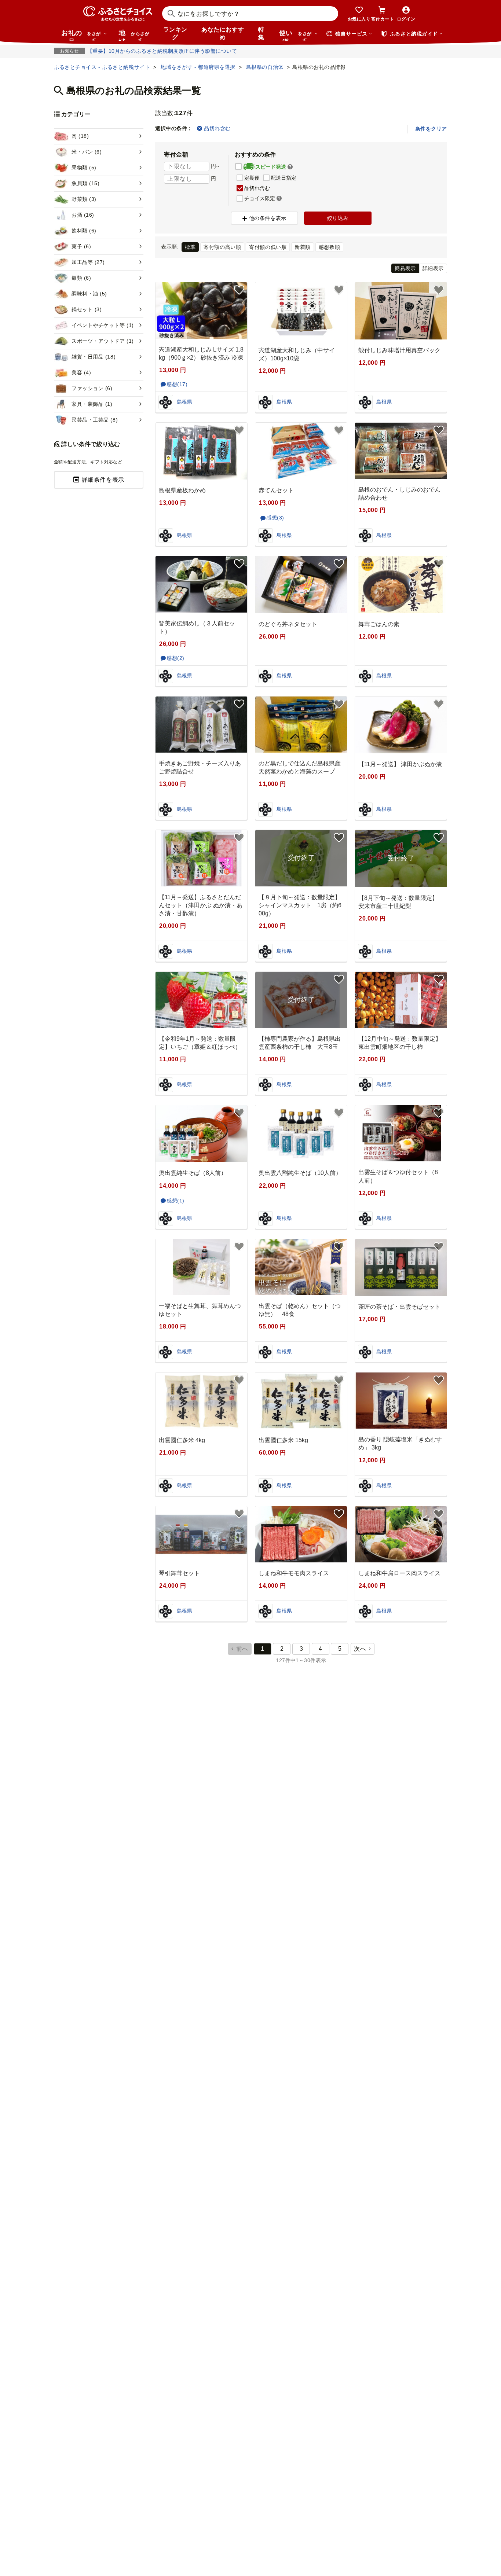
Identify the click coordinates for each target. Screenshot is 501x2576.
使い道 (295, 35)
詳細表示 (433, 268)
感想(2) (175, 658)
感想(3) (275, 518)
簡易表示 (405, 268)
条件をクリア (431, 129)
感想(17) (177, 384)
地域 (134, 35)
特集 (261, 33)
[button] (290, 167)
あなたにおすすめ (223, 33)
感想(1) (175, 1201)
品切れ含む (217, 128)
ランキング (175, 33)
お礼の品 (81, 35)
